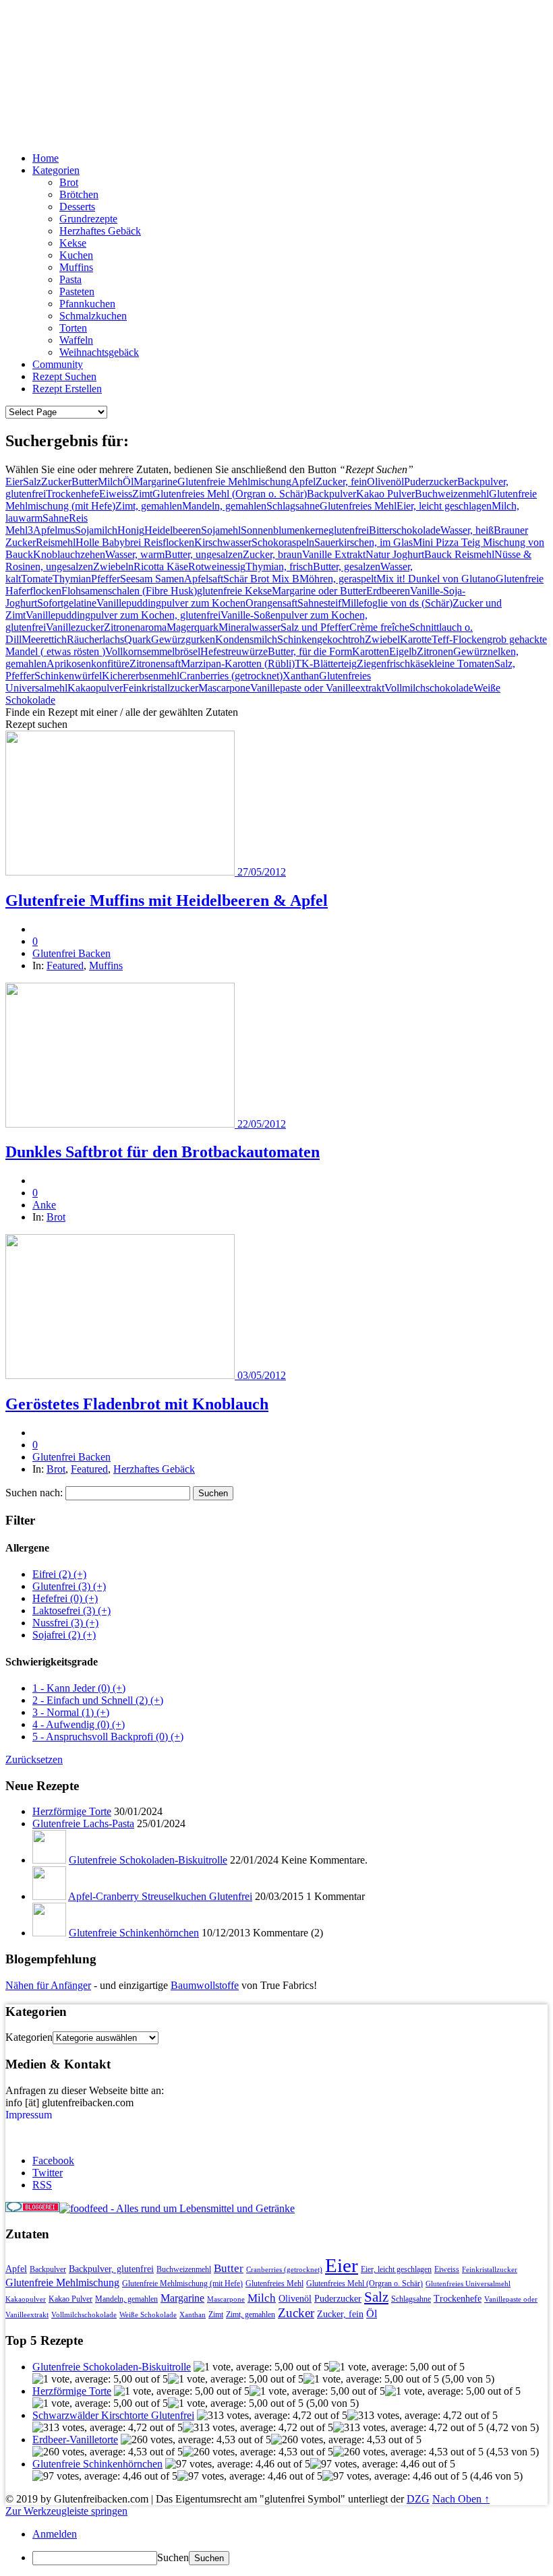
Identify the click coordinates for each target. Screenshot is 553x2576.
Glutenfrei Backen (83, 74)
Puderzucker (431, 482)
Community (58, 364)
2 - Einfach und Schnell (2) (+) (98, 1700)
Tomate (37, 579)
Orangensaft (271, 603)
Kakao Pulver (385, 494)
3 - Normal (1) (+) (71, 1712)
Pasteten (77, 292)
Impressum (29, 2115)
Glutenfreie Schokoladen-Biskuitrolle (148, 1860)
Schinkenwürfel (68, 676)
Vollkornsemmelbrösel (153, 651)
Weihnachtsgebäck (99, 352)
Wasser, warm (135, 554)
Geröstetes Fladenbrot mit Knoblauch (137, 1404)
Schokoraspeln (283, 542)
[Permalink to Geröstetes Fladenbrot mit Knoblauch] (121, 1375)
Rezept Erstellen (67, 389)
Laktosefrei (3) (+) (71, 1611)
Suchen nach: (34, 1493)
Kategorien (56, 170)
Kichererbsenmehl (141, 676)
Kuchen (76, 255)
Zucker (56, 482)
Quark (138, 639)
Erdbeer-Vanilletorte (75, 2440)
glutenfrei (349, 530)
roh (358, 639)
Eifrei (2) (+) (59, 1574)
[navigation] (276, 2547)
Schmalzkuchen (93, 316)
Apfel (303, 482)
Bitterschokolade (405, 530)
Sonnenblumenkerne (285, 530)
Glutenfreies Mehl (358, 506)
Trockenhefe (72, 494)
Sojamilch (96, 530)
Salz (32, 482)
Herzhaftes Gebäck (100, 231)
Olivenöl (385, 482)
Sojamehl (221, 530)
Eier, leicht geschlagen (444, 506)
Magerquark (193, 627)
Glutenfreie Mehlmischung (234, 482)
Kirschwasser (223, 542)
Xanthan (301, 676)
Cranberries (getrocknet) (231, 676)
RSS (42, 2185)
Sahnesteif (319, 603)
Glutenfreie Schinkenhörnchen (134, 1933)
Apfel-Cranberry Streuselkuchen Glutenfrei (160, 1896)
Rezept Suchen (64, 376)
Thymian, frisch (279, 566)
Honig (131, 530)
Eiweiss (116, 494)
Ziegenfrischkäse (393, 664)
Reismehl (56, 542)
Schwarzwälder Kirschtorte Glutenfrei (113, 2415)
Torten (73, 328)
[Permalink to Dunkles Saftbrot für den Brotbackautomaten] (121, 1124)
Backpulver (331, 494)
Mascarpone (224, 688)
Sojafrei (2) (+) (64, 1635)
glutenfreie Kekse (234, 591)
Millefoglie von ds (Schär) (397, 603)
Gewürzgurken (183, 639)
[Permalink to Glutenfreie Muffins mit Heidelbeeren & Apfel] (121, 872)
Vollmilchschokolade (429, 688)
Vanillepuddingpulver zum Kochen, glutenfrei (123, 615)
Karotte (416, 639)
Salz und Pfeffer (315, 627)
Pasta (70, 279)
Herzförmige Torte (72, 1811)
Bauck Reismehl (459, 554)
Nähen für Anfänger (48, 1985)
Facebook (53, 2160)
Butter (85, 482)
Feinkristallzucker (161, 688)
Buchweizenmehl (452, 494)
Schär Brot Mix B (261, 579)
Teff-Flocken (459, 639)
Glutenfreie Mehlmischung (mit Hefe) (182, 2283)
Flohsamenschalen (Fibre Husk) (129, 591)
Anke (44, 1205)
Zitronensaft (155, 664)
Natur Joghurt (395, 554)
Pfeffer (106, 579)
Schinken (297, 639)
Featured (65, 965)
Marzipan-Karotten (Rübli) (238, 664)
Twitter (48, 2173)
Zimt (142, 494)
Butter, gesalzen (347, 566)
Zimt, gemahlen (149, 506)
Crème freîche (379, 627)
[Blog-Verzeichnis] (32, 2208)
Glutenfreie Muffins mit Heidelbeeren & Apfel (167, 900)
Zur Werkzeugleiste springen (66, 2511)
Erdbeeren (388, 591)
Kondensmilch (246, 639)
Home (46, 158)
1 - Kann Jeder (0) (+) (79, 1688)
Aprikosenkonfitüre (88, 664)
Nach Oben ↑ (461, 2499)
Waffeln (76, 340)
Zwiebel (382, 639)
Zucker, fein (341, 482)
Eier (14, 482)
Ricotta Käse (161, 566)
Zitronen (435, 651)
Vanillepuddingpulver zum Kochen (171, 603)
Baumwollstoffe (205, 1985)
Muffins (76, 267)
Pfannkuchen (87, 304)
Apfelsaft (204, 579)
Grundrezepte (88, 219)
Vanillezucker (75, 627)
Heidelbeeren (173, 530)
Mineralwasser (250, 627)
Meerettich (44, 639)
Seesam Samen (152, 579)
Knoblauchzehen (69, 554)
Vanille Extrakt (334, 554)
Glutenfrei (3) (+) (69, 1586)
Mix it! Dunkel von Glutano (436, 579)
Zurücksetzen (34, 1759)
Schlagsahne (293, 506)
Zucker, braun (272, 554)
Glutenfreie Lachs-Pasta (83, 1823)
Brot (69, 182)
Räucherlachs (95, 639)
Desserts (77, 207)
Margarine (155, 482)
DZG (418, 2499)
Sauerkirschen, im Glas (363, 542)
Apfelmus (54, 530)
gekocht (334, 639)
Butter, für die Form (310, 651)
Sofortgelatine (67, 603)
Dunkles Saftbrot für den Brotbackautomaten (163, 1152)
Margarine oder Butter (319, 591)
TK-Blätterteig (326, 664)
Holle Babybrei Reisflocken (135, 542)
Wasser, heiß (467, 530)
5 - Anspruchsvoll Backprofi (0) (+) (108, 1737)
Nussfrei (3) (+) (65, 1623)
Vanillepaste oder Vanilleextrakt (317, 688)
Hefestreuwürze (234, 651)
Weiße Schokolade (148, 2315)
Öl (128, 482)
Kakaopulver (95, 688)
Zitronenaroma (135, 627)
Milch (110, 482)
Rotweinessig (217, 566)
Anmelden (55, 2534)
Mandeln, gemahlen (224, 506)
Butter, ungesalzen (204, 554)
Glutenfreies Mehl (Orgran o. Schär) (230, 494)
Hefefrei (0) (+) (65, 1598)
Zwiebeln (113, 566)
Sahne (56, 518)
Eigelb (403, 651)
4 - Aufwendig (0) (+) (79, 1724)
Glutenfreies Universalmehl (468, 2284)
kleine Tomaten (462, 664)
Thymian (72, 579)
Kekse (73, 243)
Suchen (173, 2557)
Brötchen (79, 194)
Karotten (371, 651)
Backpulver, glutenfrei (111, 2269)
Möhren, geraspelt (338, 579)
